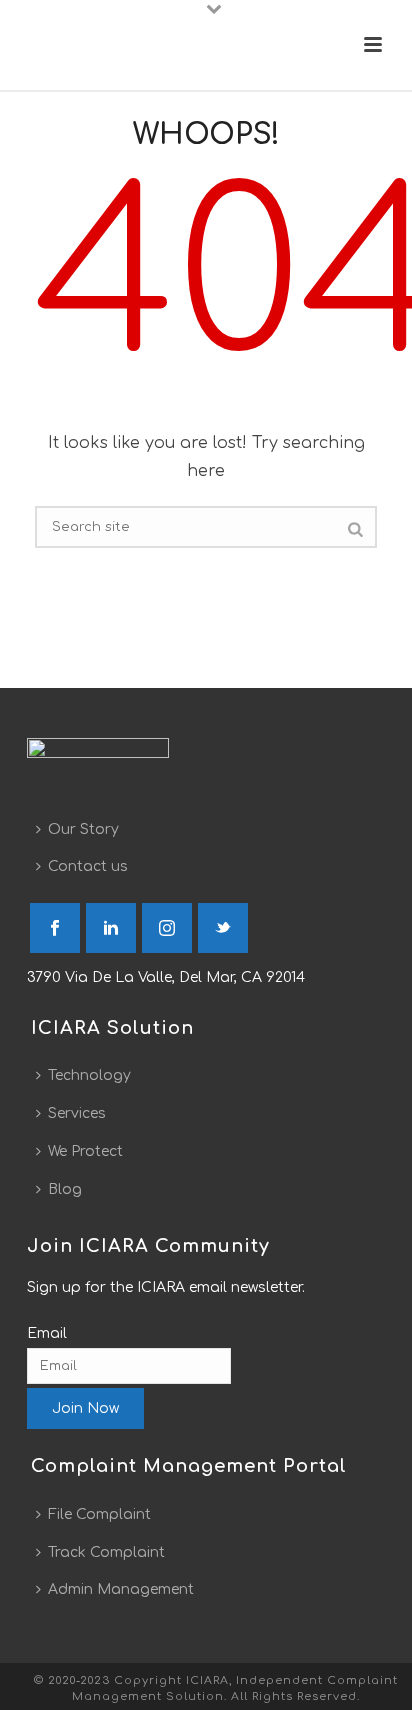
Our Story (83, 829)
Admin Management (121, 1589)
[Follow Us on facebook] (55, 928)
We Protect (85, 1151)
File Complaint (99, 1514)
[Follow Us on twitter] (223, 928)
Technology (89, 1075)
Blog (65, 1189)
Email (47, 1333)
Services (77, 1113)
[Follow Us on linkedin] (111, 928)
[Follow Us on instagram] (167, 928)
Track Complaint (106, 1552)
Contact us (88, 866)
